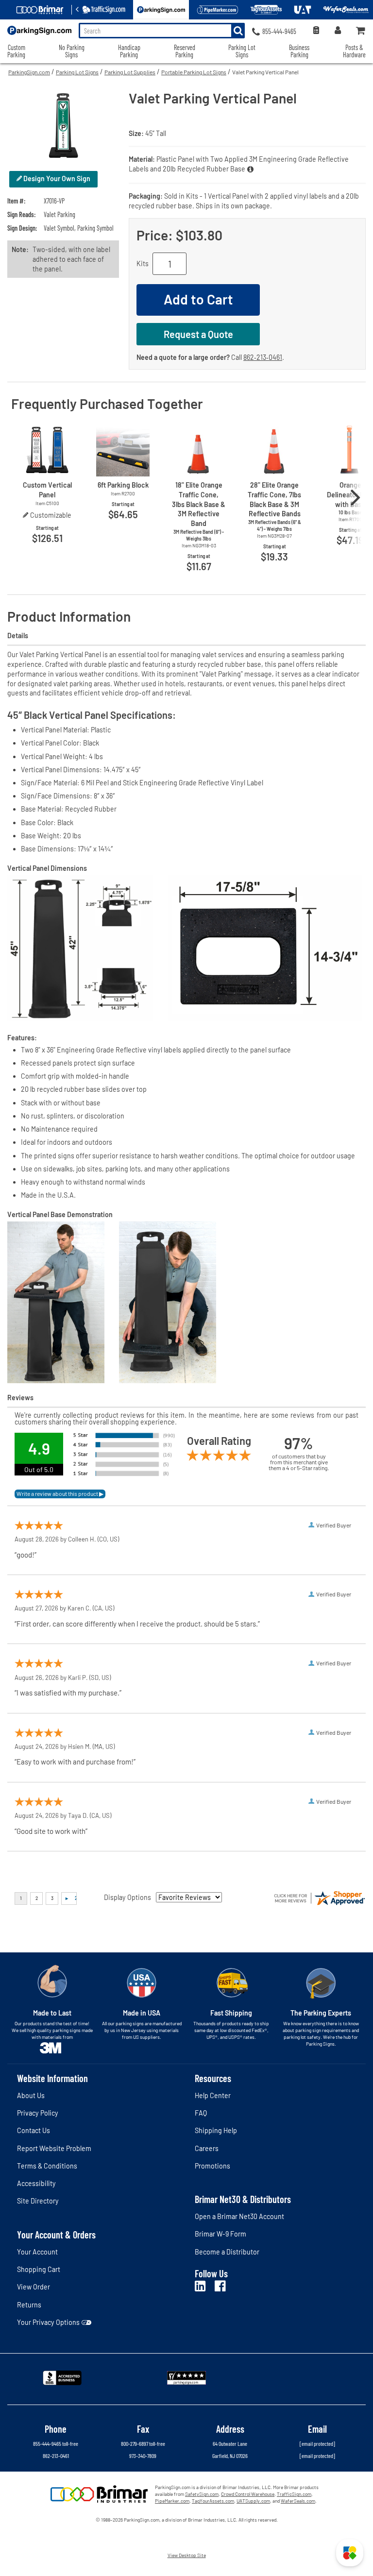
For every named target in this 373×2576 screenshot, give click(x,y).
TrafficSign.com (294, 2494)
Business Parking (299, 51)
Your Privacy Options (48, 2322)
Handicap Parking (129, 51)
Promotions (212, 2166)
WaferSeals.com (298, 2501)
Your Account (37, 2252)
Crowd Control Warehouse (248, 2494)
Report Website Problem (54, 2148)
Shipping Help (216, 2130)
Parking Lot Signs (77, 72)
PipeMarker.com (172, 2501)
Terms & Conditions (47, 2166)
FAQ (201, 2113)
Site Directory (38, 2201)
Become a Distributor (227, 2252)
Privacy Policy (38, 2113)
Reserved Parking (185, 51)
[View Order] (316, 31)
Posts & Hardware (354, 51)
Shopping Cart (39, 2269)
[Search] (238, 31)
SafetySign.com (202, 2494)
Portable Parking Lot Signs (194, 72)
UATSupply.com (253, 2501)
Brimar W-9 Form (220, 2234)
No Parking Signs (72, 51)
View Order (34, 2287)
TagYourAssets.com (213, 2501)
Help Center (213, 2095)
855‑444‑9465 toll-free (56, 2443)
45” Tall (156, 133)
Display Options (127, 1897)
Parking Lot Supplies (130, 72)
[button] (350, 2553)
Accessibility (36, 2183)
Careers (207, 2148)
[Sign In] (338, 31)
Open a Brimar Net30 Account (239, 2216)
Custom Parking (16, 51)
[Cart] (361, 31)
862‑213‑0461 (263, 357)
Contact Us (34, 2130)
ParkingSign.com (29, 72)
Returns (29, 2305)
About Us (31, 2095)
